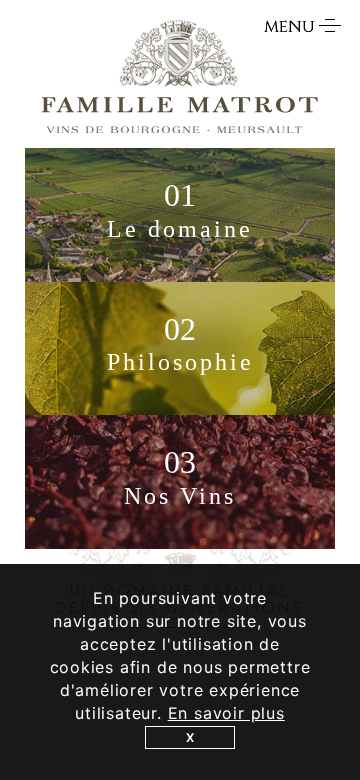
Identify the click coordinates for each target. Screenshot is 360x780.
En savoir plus (226, 713)
